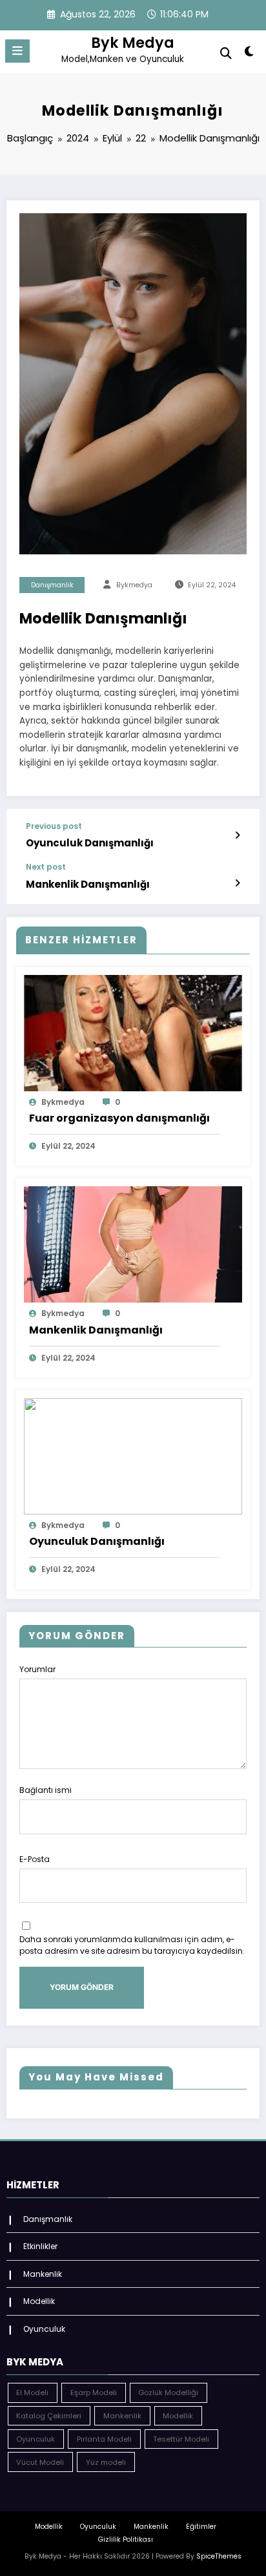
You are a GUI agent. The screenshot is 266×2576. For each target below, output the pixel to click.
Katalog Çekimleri (49, 2416)
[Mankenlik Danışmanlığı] (133, 1244)
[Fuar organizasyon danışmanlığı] (133, 1032)
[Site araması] (226, 53)
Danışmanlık (52, 585)
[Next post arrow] (237, 883)
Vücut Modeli (40, 2462)
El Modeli (32, 2393)
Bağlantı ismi (46, 1790)
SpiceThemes (219, 2556)
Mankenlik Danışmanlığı (88, 884)
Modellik (39, 2301)
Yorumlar (37, 1669)
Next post (46, 867)
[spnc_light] (250, 54)
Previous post (54, 826)
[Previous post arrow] (237, 835)
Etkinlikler (40, 2246)
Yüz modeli (106, 2462)
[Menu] (17, 51)
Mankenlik (43, 2274)
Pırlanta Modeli (104, 2439)
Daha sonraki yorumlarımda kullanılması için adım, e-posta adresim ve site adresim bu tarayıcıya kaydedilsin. (132, 1945)
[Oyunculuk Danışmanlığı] (133, 1455)
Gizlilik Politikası (126, 2539)
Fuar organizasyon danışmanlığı (119, 1118)
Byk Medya (133, 43)
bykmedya (134, 585)
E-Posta (35, 1859)
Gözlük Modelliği (168, 2393)
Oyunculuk (44, 2329)
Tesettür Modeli (181, 2439)
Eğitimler (201, 2527)
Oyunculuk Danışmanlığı (90, 843)
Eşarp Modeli (94, 2393)
